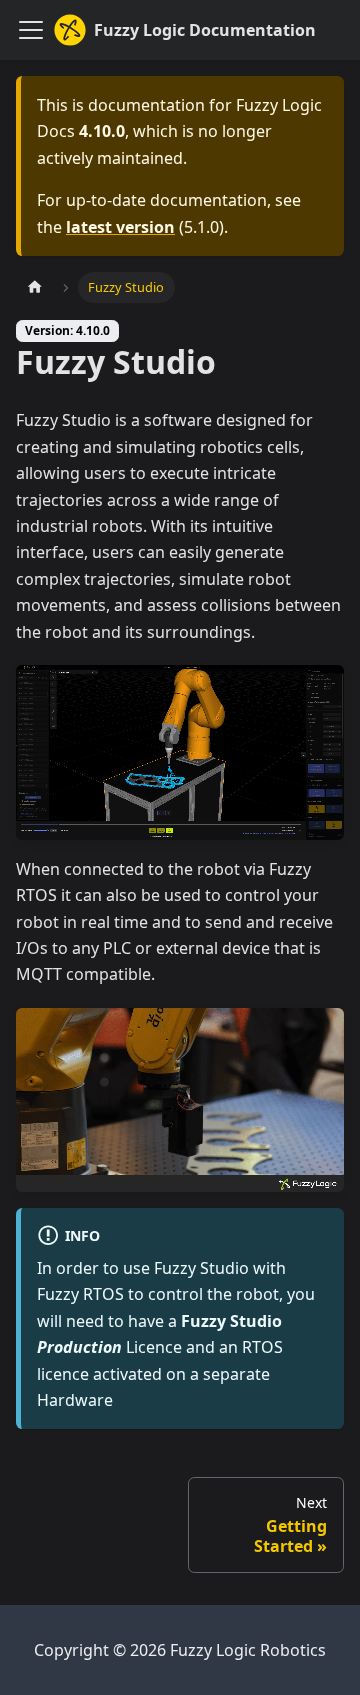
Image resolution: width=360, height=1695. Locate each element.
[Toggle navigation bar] (31, 30)
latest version (120, 227)
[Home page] (35, 287)
